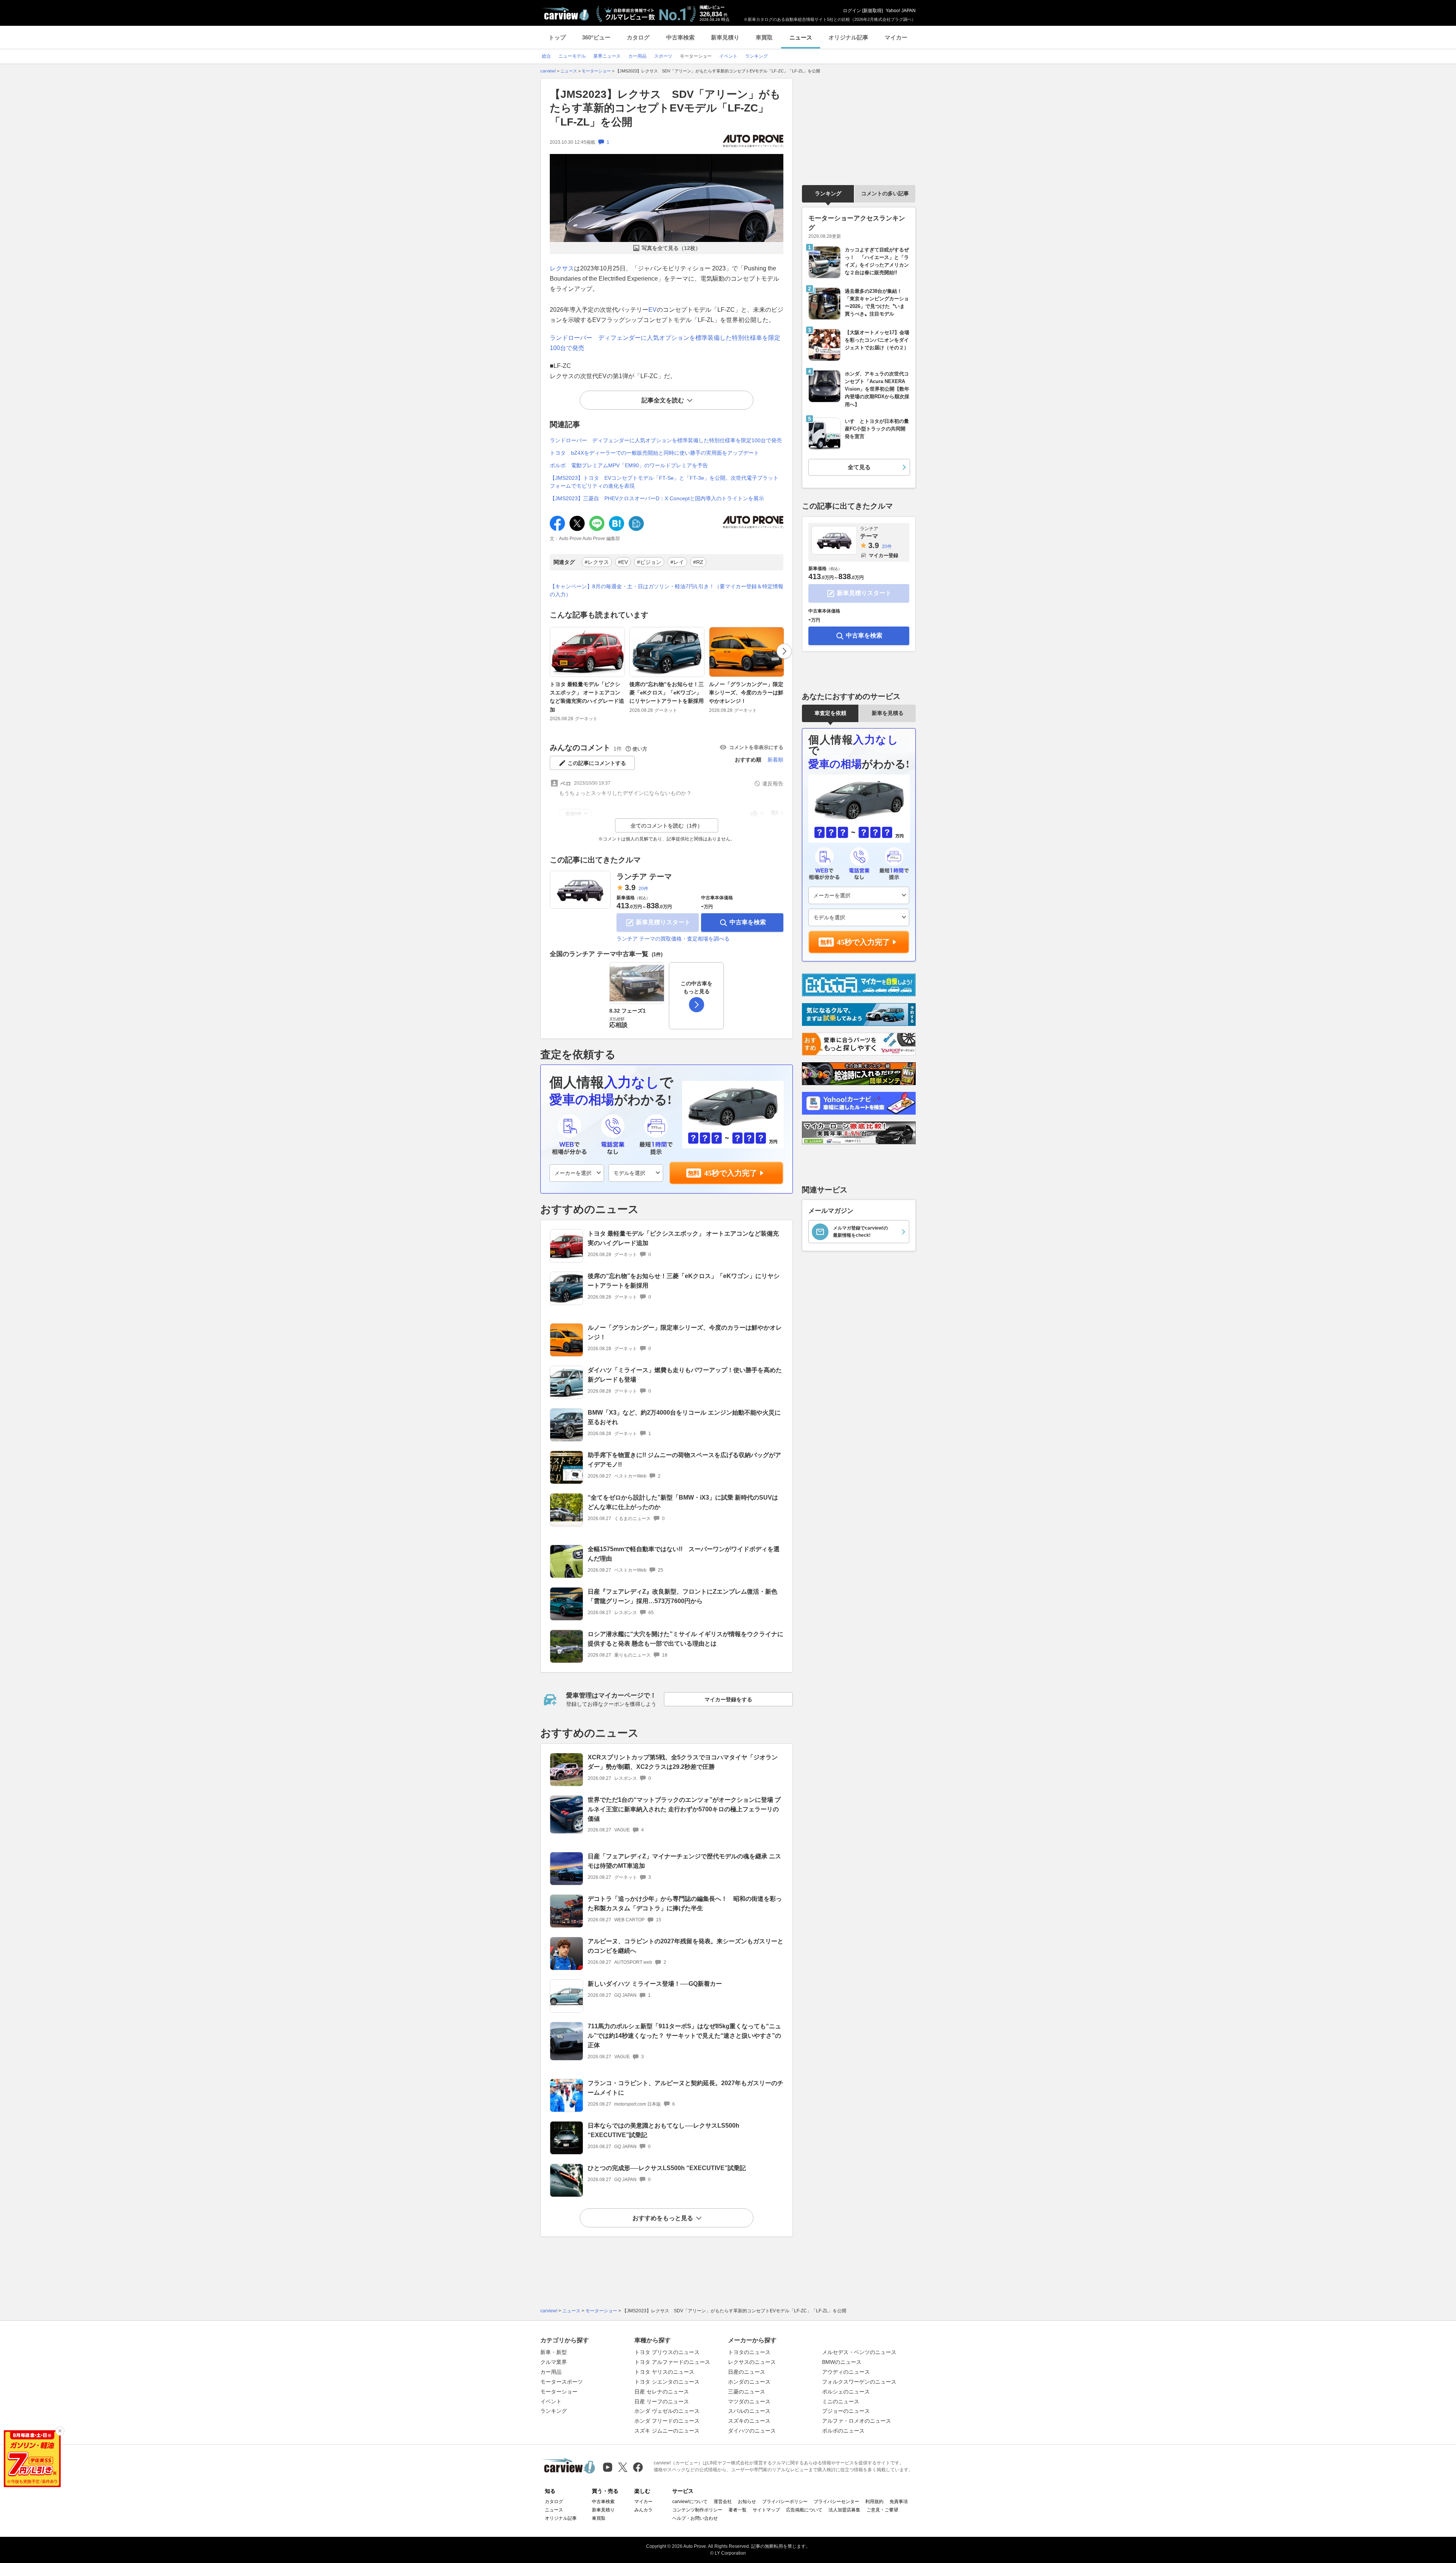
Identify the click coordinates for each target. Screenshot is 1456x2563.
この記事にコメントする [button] (597, 763)
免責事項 (899, 2502)
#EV (623, 562)
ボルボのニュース (843, 2431)
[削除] (60, 2431)
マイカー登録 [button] (883, 555)
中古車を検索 (748, 922)
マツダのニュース (749, 2401)
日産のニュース (747, 2372)
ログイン (852, 11)
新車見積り (725, 37)
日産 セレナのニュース (662, 2392)
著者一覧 (737, 2510)
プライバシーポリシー (785, 2502)
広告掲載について (804, 2510)
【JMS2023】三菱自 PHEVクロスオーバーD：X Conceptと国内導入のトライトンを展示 (657, 498)
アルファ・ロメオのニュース (857, 2421)
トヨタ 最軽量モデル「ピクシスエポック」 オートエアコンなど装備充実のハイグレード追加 (587, 697)
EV (653, 310)
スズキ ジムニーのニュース (667, 2431)
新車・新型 (554, 2352)
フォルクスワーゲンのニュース (859, 2382)
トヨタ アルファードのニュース (672, 2362)
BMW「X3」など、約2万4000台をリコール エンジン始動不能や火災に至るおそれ (684, 1417)
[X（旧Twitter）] (623, 2467)
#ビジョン (649, 562)
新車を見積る (888, 713)
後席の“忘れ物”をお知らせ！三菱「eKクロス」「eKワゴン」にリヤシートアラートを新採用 (667, 693)
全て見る (859, 467)
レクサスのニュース (752, 2362)
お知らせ (747, 2502)
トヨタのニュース (749, 2352)
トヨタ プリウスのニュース (667, 2352)
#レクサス (597, 562)
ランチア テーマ (644, 876)
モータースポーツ (562, 2382)
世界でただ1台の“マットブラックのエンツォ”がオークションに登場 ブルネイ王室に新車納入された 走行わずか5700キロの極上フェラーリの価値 (684, 1809)
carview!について (690, 2502)
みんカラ (643, 2510)
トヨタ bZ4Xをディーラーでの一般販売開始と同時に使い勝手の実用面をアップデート (654, 453)
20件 (643, 889)
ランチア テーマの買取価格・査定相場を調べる (673, 939)
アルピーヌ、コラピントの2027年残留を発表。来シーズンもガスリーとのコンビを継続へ (686, 1946)
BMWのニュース (842, 2362)
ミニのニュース (841, 2401)
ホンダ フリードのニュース (667, 2421)
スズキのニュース (749, 2421)
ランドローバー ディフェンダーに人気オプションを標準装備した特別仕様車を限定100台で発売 (666, 440)
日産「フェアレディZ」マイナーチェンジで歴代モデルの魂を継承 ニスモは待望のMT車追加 (684, 1861)
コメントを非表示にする (756, 747)
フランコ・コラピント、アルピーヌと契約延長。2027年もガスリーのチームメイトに (686, 2088)
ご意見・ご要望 (882, 2510)
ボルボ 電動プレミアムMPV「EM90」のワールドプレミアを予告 (629, 465)
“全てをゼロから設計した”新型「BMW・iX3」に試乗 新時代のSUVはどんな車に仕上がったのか (683, 1502)
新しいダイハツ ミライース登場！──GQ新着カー (655, 1984)
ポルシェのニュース (846, 2392)
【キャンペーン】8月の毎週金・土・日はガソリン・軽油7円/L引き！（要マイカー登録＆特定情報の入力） (667, 590)
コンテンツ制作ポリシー (697, 2510)
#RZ (698, 562)
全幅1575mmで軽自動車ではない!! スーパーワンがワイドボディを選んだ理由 (684, 1554)
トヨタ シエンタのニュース (667, 2382)
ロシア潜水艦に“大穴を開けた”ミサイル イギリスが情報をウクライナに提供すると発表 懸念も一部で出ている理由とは (686, 1639)
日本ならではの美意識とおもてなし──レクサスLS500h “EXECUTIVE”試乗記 (664, 2130)
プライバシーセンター (836, 2502)
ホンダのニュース (749, 2382)
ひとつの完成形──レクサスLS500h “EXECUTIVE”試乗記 (667, 2168)
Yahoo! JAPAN (901, 11)
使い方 (640, 749)
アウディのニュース (846, 2372)
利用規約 (874, 2502)
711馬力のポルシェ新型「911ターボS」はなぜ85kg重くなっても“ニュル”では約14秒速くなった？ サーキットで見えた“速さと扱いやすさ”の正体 (684, 2036)
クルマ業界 (554, 2362)
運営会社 (723, 2502)
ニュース (801, 37)
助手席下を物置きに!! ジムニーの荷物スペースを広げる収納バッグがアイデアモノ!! (684, 1460)
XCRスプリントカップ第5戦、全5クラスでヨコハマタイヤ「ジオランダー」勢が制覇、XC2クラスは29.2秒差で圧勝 (683, 1762)
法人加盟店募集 (844, 2510)
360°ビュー (596, 37)
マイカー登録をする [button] (728, 1699)
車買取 (764, 37)
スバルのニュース (749, 2411)
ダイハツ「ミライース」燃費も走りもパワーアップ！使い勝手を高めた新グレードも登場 (685, 1375)
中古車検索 (680, 37)
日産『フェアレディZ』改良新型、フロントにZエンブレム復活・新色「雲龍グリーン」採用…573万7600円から (682, 1596)
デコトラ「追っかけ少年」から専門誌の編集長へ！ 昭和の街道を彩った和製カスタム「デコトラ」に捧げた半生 (685, 1903)
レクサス (562, 268)
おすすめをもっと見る (663, 2218)
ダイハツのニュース (752, 2431)
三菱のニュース (747, 2392)
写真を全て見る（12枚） (671, 248)
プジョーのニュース (846, 2411)
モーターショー (559, 2392)
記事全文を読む (663, 400)
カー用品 (551, 2372)
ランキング (828, 193)
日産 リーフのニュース (662, 2401)
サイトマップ (766, 2510)
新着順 (775, 760)
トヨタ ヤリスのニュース (664, 2372)
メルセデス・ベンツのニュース (859, 2352)
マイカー (896, 37)
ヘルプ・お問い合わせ (695, 2518)
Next (784, 651)
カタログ (638, 37)
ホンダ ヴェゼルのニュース (667, 2411)
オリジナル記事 (848, 37)
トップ (557, 37)
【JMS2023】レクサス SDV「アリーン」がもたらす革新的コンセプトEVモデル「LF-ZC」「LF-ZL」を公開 (665, 108)
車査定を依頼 (830, 713)
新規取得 (872, 11)
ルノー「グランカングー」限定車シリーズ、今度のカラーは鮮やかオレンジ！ (746, 693)
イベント (551, 2401)
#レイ (677, 562)
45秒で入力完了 (731, 1173)
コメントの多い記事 (885, 193)
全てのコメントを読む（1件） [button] (667, 826)
